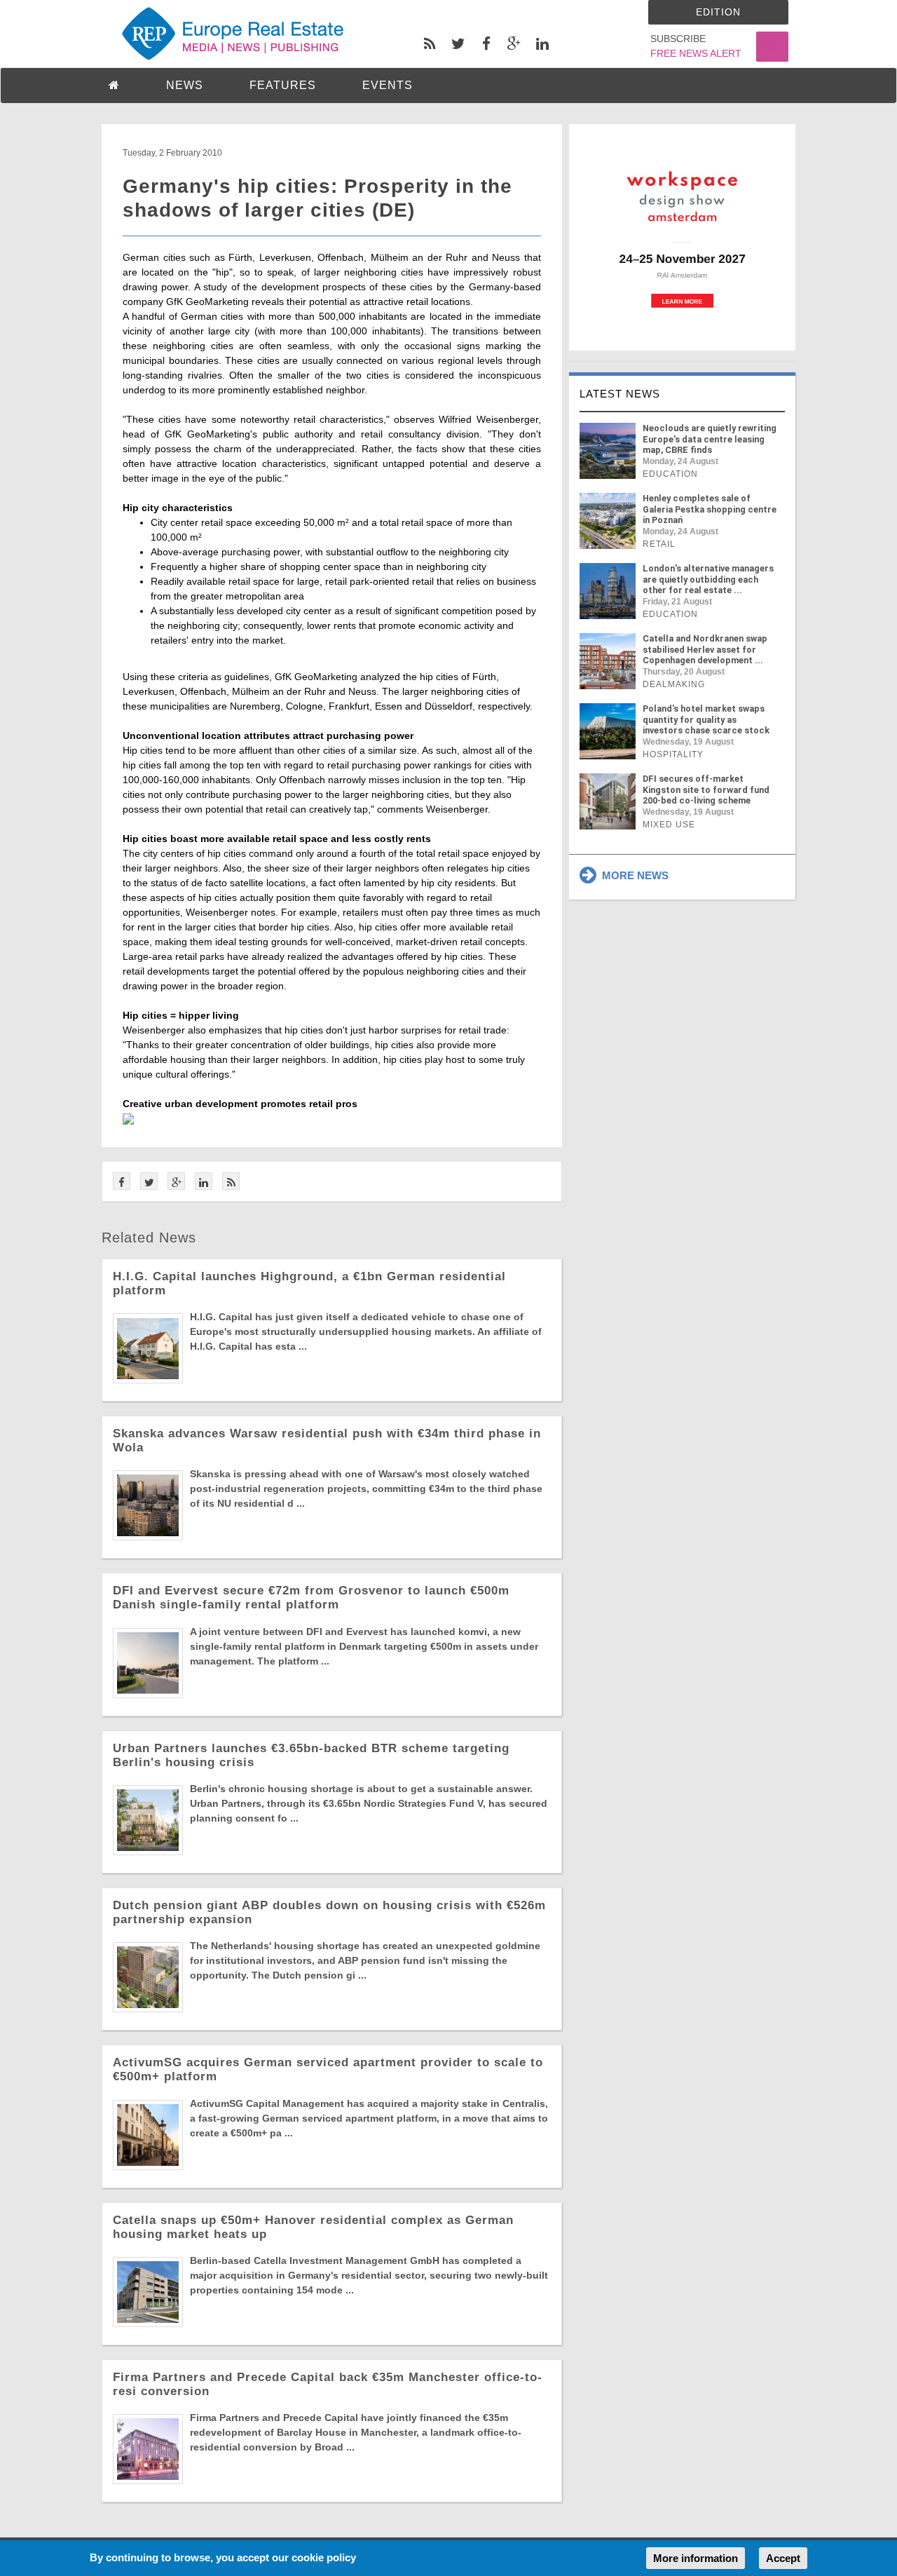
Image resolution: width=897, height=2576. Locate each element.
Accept (783, 2558)
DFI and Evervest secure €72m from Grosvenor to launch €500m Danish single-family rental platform (311, 1598)
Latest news (620, 394)
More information (696, 2558)
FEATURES (283, 85)
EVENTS (388, 85)
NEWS (185, 85)
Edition (718, 12)
